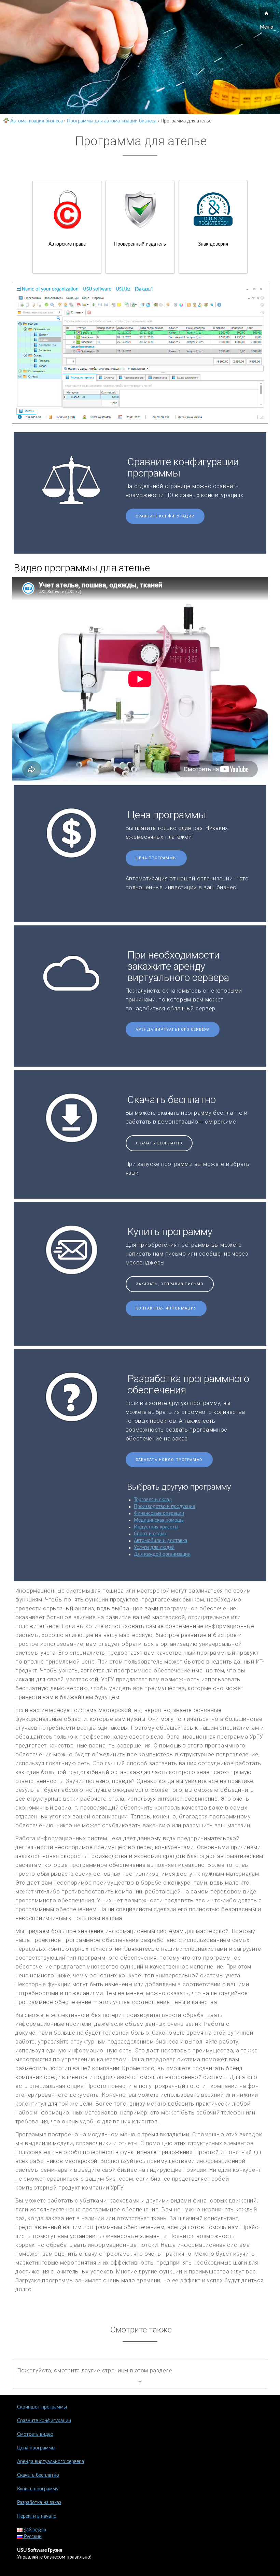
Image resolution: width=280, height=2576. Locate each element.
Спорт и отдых (150, 1534)
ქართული (34, 2530)
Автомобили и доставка (160, 1541)
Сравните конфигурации (165, 516)
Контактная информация (166, 1308)
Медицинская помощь (159, 1520)
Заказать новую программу (169, 1460)
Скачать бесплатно (159, 1143)
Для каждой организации (162, 1554)
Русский (32, 2537)
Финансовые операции (159, 1513)
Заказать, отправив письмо (170, 1284)
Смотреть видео (35, 2434)
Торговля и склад (153, 1500)
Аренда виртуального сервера (173, 1030)
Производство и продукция (164, 1507)
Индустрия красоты (156, 1527)
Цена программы (156, 858)
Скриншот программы (42, 2407)
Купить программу (38, 2489)
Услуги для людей (154, 1548)
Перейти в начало (37, 2516)
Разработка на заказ (39, 2503)
